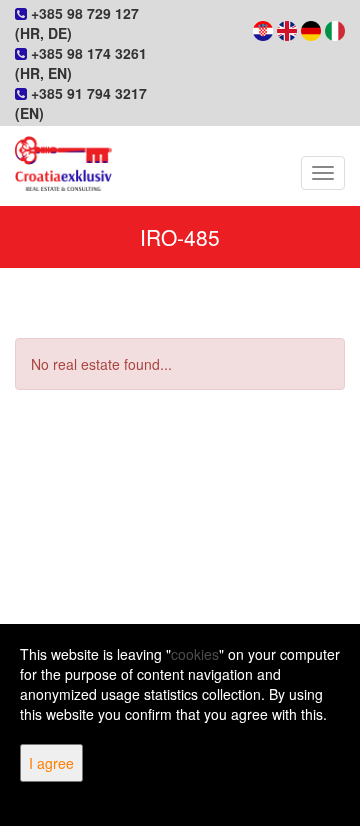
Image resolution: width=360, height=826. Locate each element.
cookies (195, 654)
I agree (51, 763)
